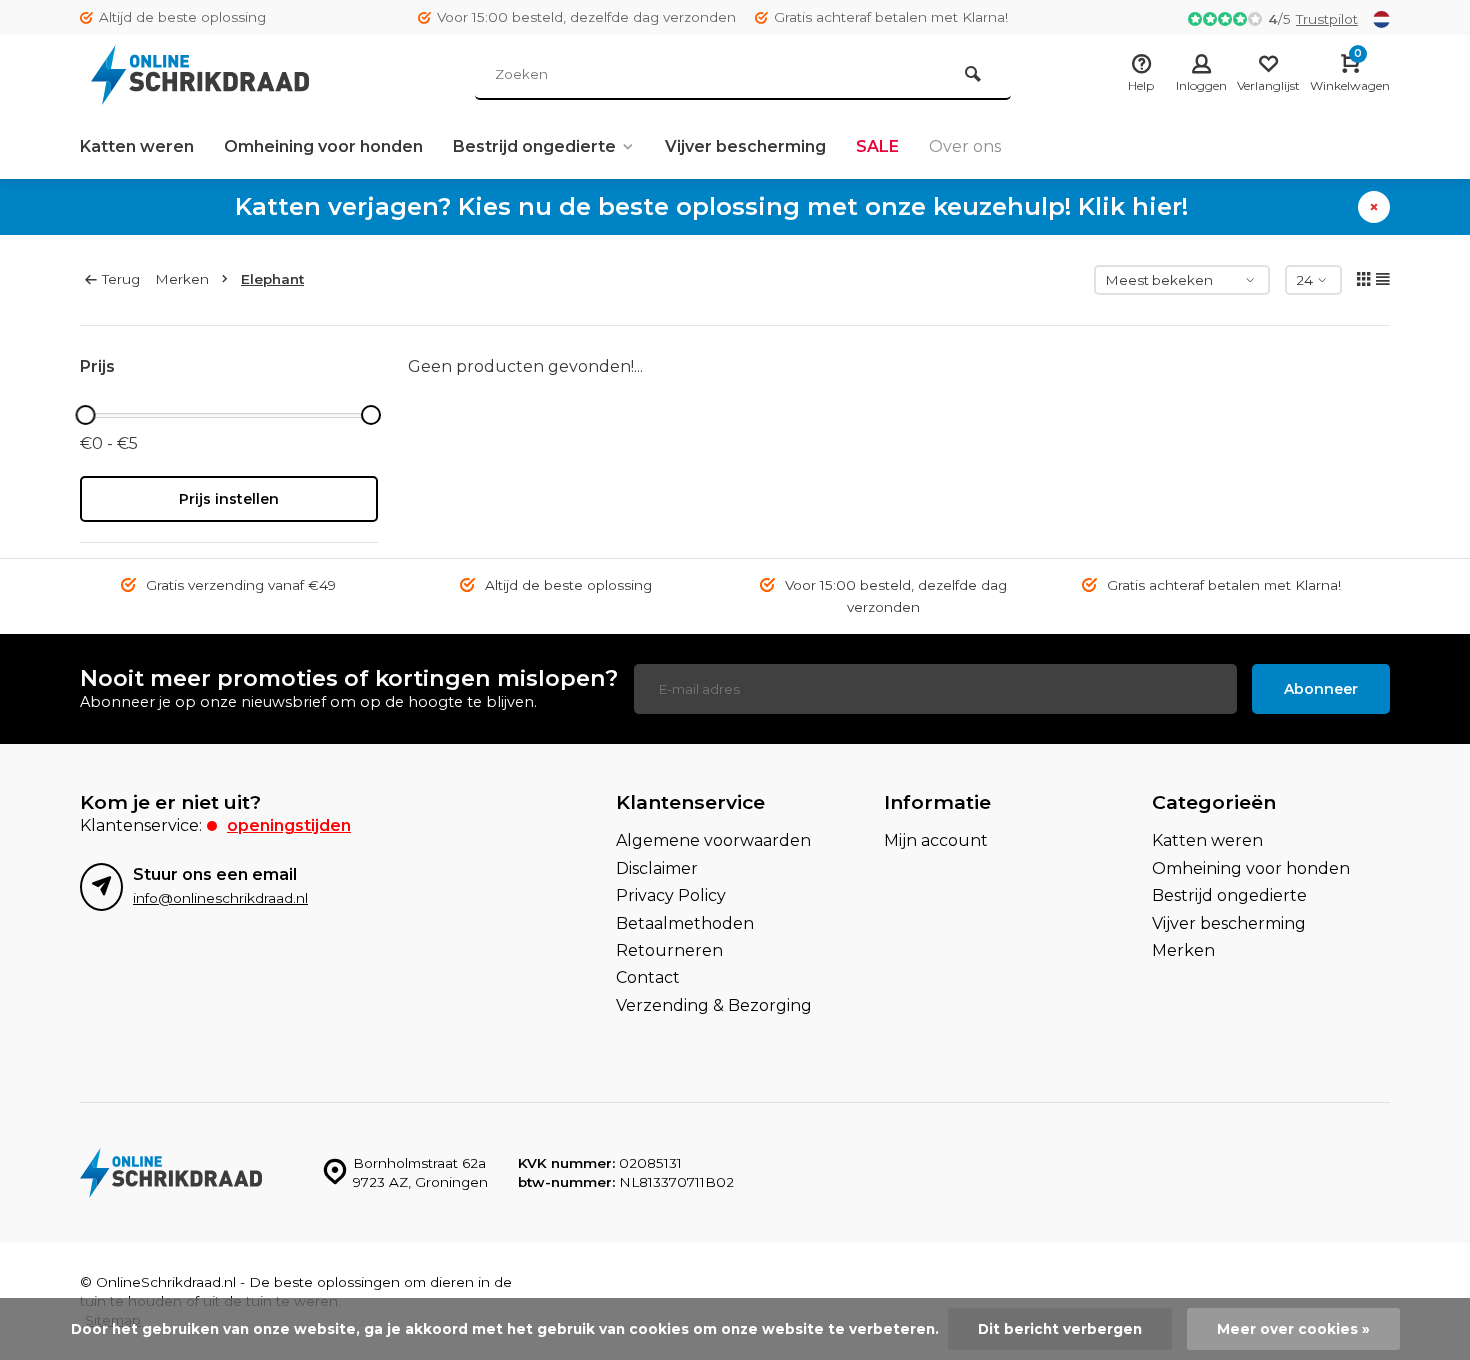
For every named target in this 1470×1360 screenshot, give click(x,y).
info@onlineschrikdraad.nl (220, 898)
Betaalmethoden (685, 923)
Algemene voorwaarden (713, 840)
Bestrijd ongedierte (534, 146)
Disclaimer (657, 868)
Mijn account (936, 840)
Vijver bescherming (745, 146)
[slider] (85, 415)
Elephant (272, 279)
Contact (648, 977)
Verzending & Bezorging (714, 1005)
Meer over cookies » (1293, 1329)
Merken (182, 279)
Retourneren (669, 950)
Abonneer (1321, 689)
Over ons (965, 146)
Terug (121, 279)
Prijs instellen (229, 499)
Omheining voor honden (323, 146)
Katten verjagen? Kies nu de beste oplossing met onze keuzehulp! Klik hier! (711, 206)
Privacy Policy (671, 895)
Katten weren (137, 146)
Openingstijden (289, 825)
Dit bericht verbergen (1060, 1329)
